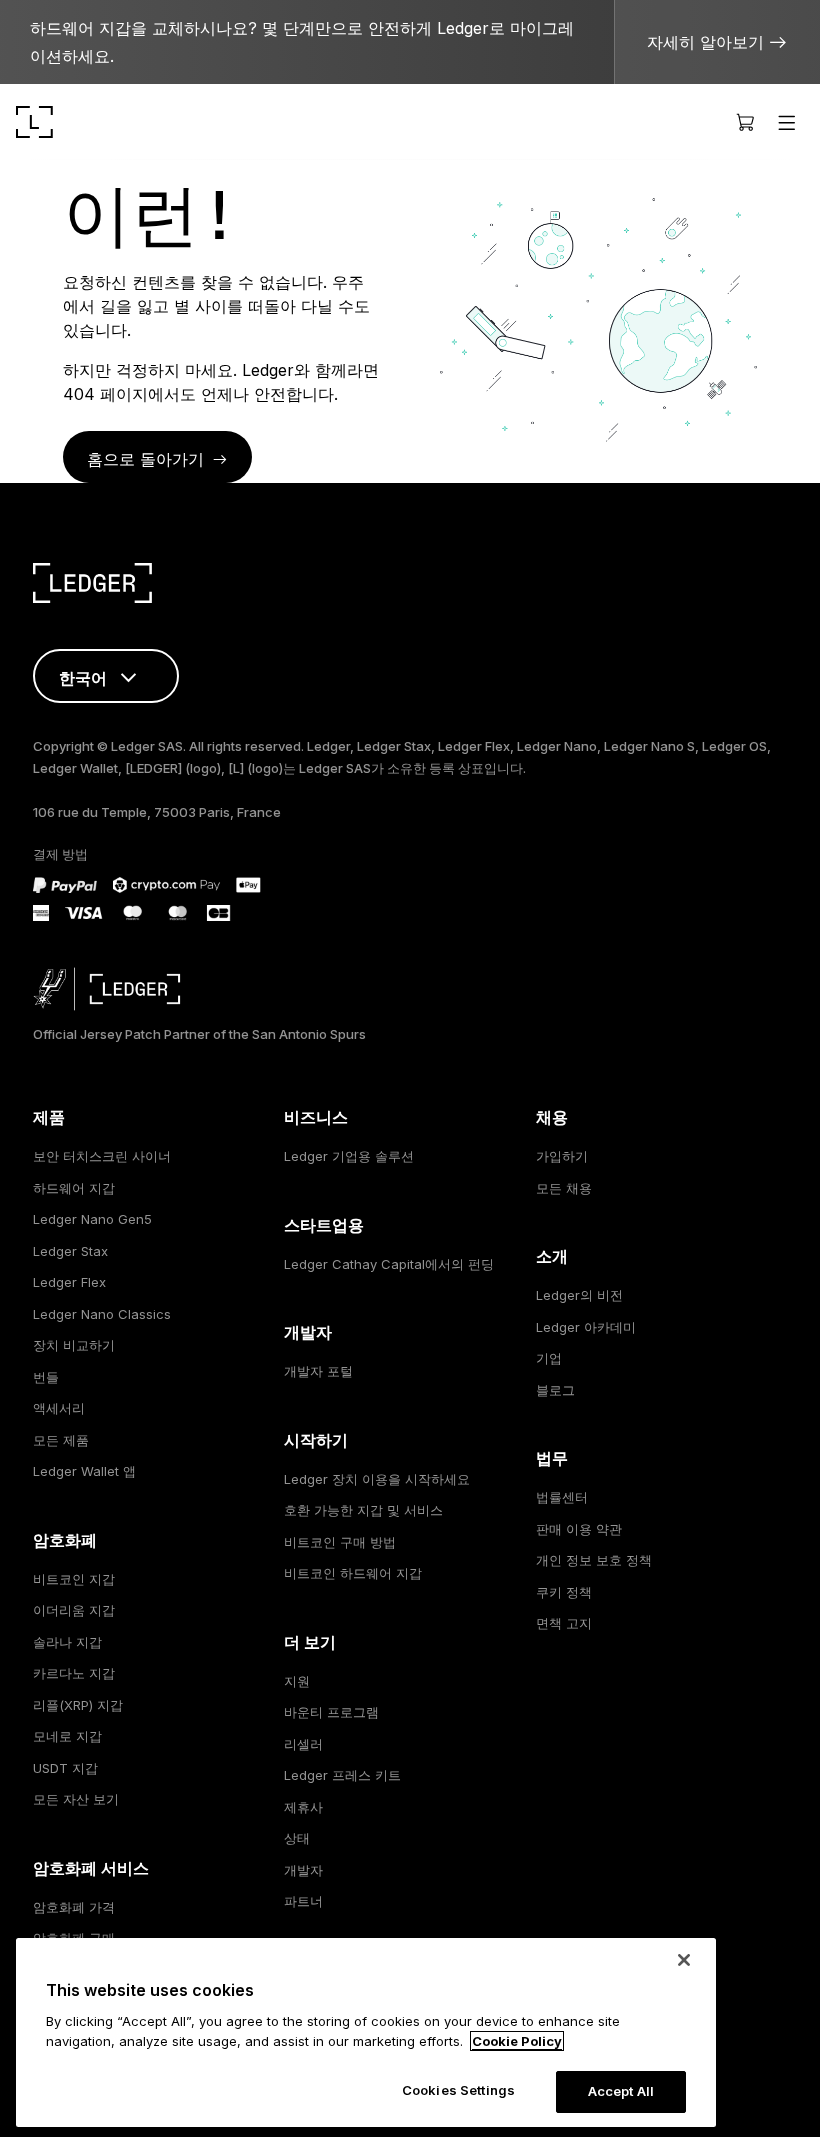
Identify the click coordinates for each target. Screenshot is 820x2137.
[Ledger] (34, 122)
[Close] (684, 1960)
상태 (297, 1838)
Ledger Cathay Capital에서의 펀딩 (389, 1264)
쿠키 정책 (564, 1592)
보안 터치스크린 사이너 (102, 1156)
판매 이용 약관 (579, 1529)
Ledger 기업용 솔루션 (349, 1156)
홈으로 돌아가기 (145, 459)
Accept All (621, 2091)
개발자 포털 (318, 1371)
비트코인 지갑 (74, 1579)
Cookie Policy (517, 2041)
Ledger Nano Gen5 (92, 1219)
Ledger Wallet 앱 (84, 1471)
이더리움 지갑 (74, 1610)
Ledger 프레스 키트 (342, 1775)
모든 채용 (564, 1188)
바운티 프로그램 (331, 1712)
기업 (549, 1358)
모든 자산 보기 (76, 1799)
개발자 (303, 1870)
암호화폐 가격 (74, 1907)
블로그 (555, 1390)
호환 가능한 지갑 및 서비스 (363, 1510)
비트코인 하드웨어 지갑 (353, 1573)
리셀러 (303, 1744)
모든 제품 (61, 1440)
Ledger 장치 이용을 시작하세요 (377, 1479)
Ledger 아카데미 (586, 1327)
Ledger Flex (69, 1282)
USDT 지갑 (65, 1768)
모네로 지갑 (67, 1736)
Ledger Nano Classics (102, 1314)
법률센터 (562, 1497)
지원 (297, 1681)
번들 (46, 1377)
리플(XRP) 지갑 (78, 1705)
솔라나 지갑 (67, 1642)
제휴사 (303, 1807)
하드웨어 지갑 (74, 1188)
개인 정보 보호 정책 (594, 1560)
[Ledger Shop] (745, 122)
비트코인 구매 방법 (340, 1542)
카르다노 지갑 (74, 1673)
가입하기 (562, 1156)
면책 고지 (564, 1623)
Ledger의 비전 (579, 1295)
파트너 (303, 1901)
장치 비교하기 (74, 1345)
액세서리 (59, 1408)
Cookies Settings (458, 2090)
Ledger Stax (70, 1251)
